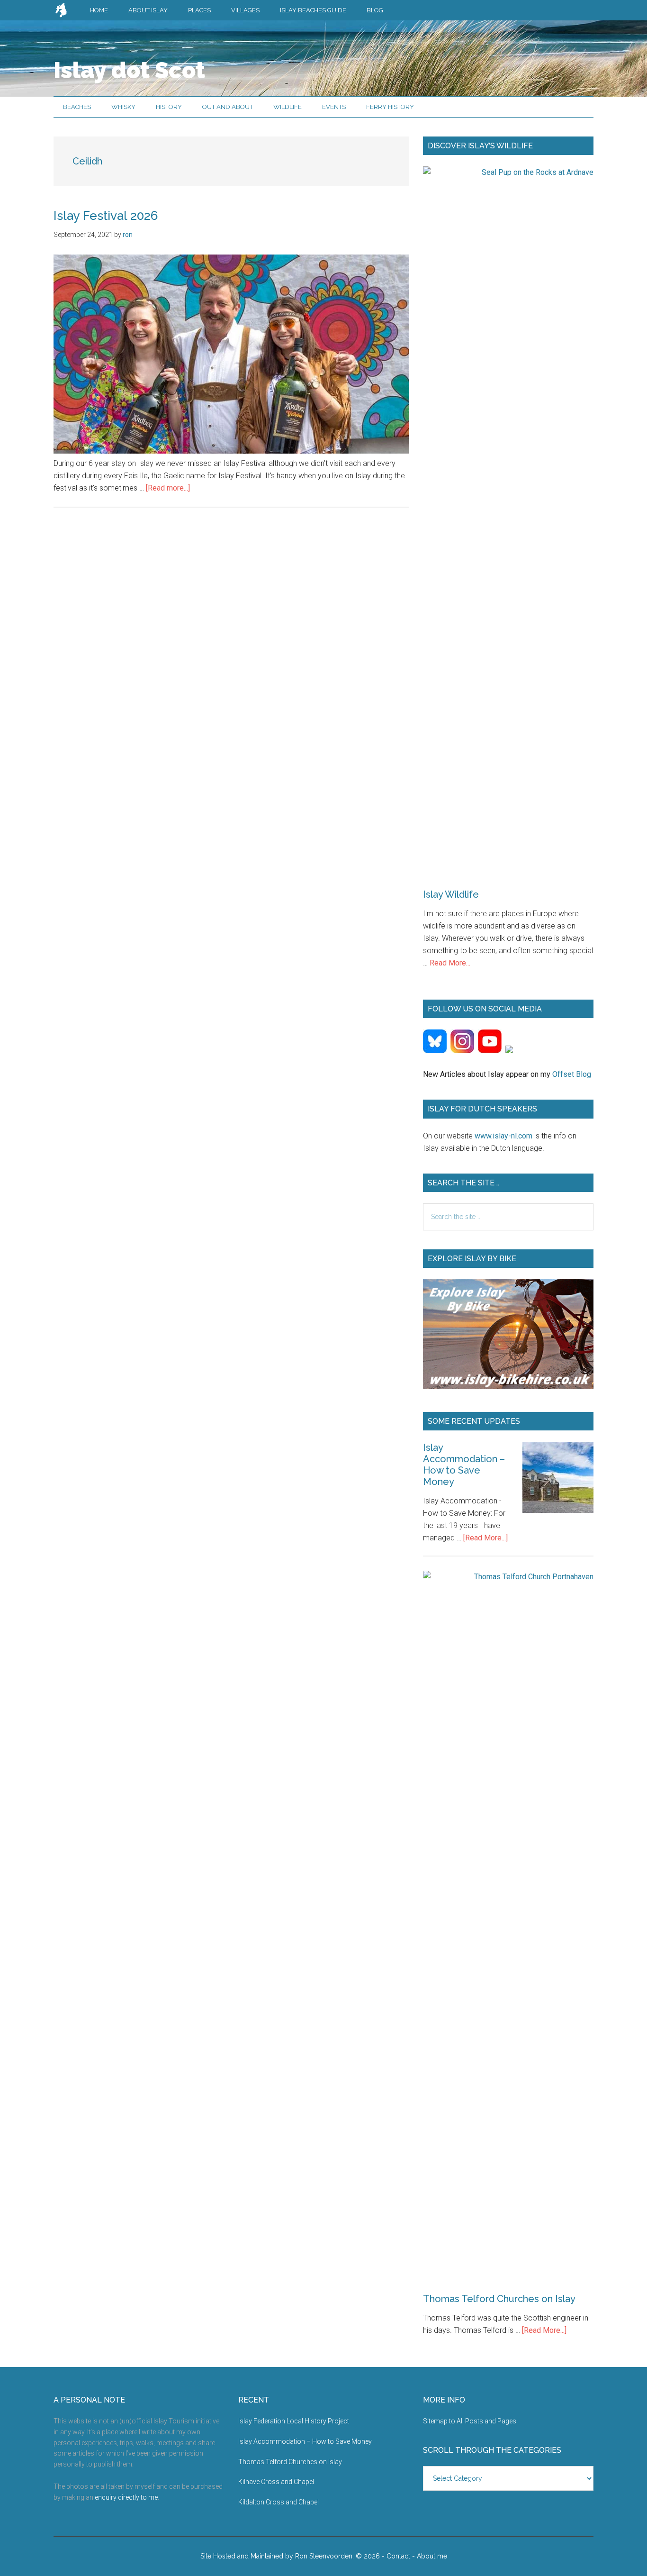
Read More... (450, 963)
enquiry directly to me (126, 2497)
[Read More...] (485, 1538)
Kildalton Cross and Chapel (279, 2502)
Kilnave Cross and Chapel (276, 2482)
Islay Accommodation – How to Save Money (464, 1465)
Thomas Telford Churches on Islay (499, 2299)
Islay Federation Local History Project (294, 2421)
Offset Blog (572, 1074)
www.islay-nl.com (503, 1136)
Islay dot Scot (129, 70)
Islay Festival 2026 (106, 216)
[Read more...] (168, 488)
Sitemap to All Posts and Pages (470, 2421)
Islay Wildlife (451, 894)
